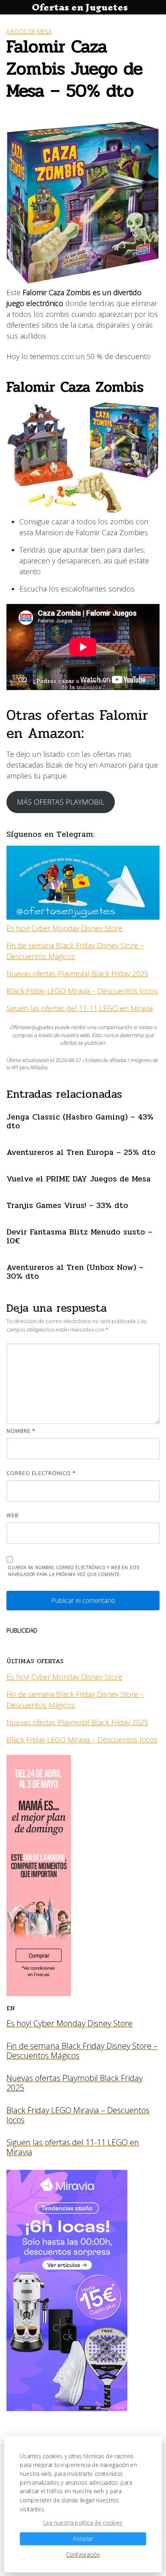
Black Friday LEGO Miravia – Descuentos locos (82, 991)
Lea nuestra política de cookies (83, 2523)
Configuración (83, 2555)
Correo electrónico (41, 1473)
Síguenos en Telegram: (51, 834)
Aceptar (83, 2539)
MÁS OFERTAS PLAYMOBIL (61, 802)
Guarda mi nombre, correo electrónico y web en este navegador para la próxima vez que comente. (74, 1571)
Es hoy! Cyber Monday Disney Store (64, 928)
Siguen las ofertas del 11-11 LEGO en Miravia (80, 1008)
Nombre (21, 1431)
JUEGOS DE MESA (29, 32)
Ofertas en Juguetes (80, 7)
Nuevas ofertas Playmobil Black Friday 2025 (77, 974)
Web (12, 1515)
